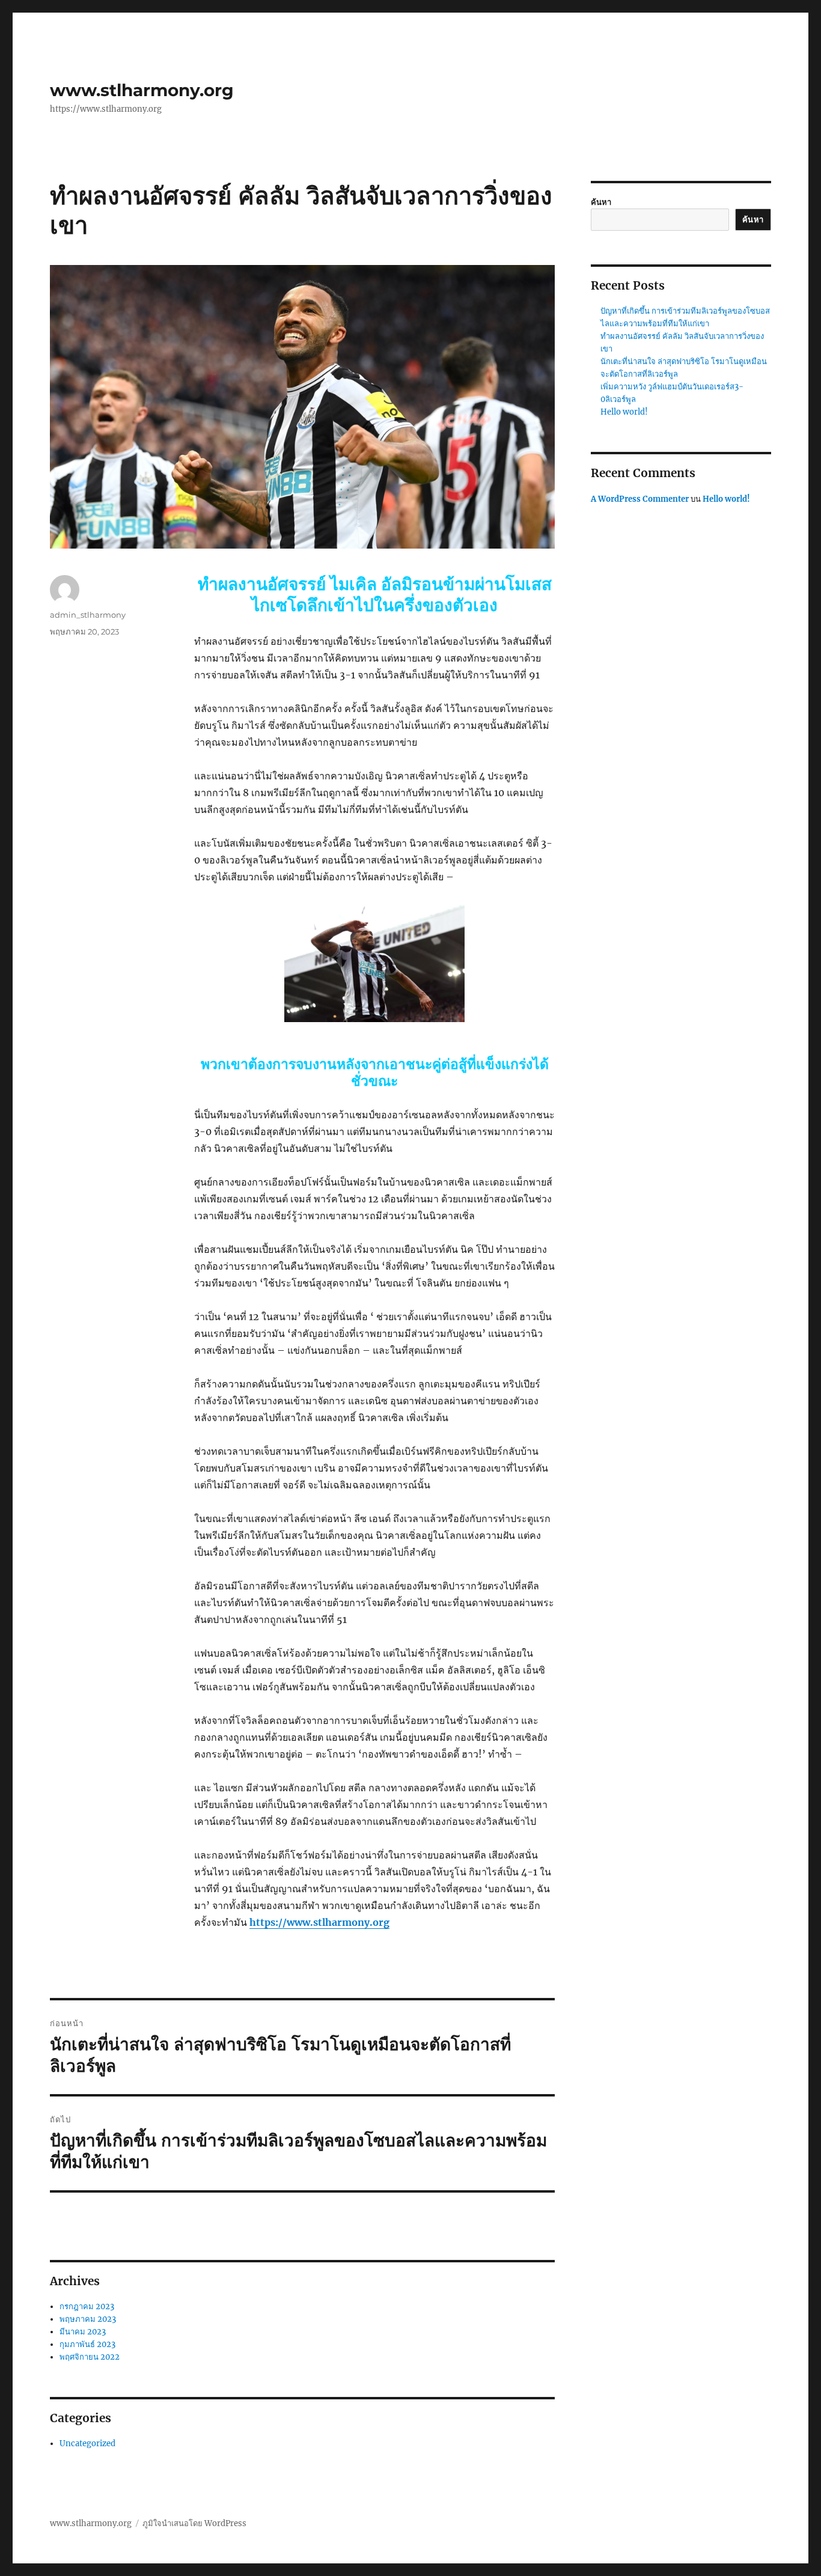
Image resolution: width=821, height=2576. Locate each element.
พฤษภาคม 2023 (88, 2319)
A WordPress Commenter (640, 499)
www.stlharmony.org (142, 90)
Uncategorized (87, 2444)
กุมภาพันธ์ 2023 (87, 2344)
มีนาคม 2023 (83, 2332)
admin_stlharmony (88, 615)
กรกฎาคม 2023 (87, 2307)
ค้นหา (601, 202)
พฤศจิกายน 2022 (90, 2357)
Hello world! (624, 412)
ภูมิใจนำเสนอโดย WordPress (194, 2523)
